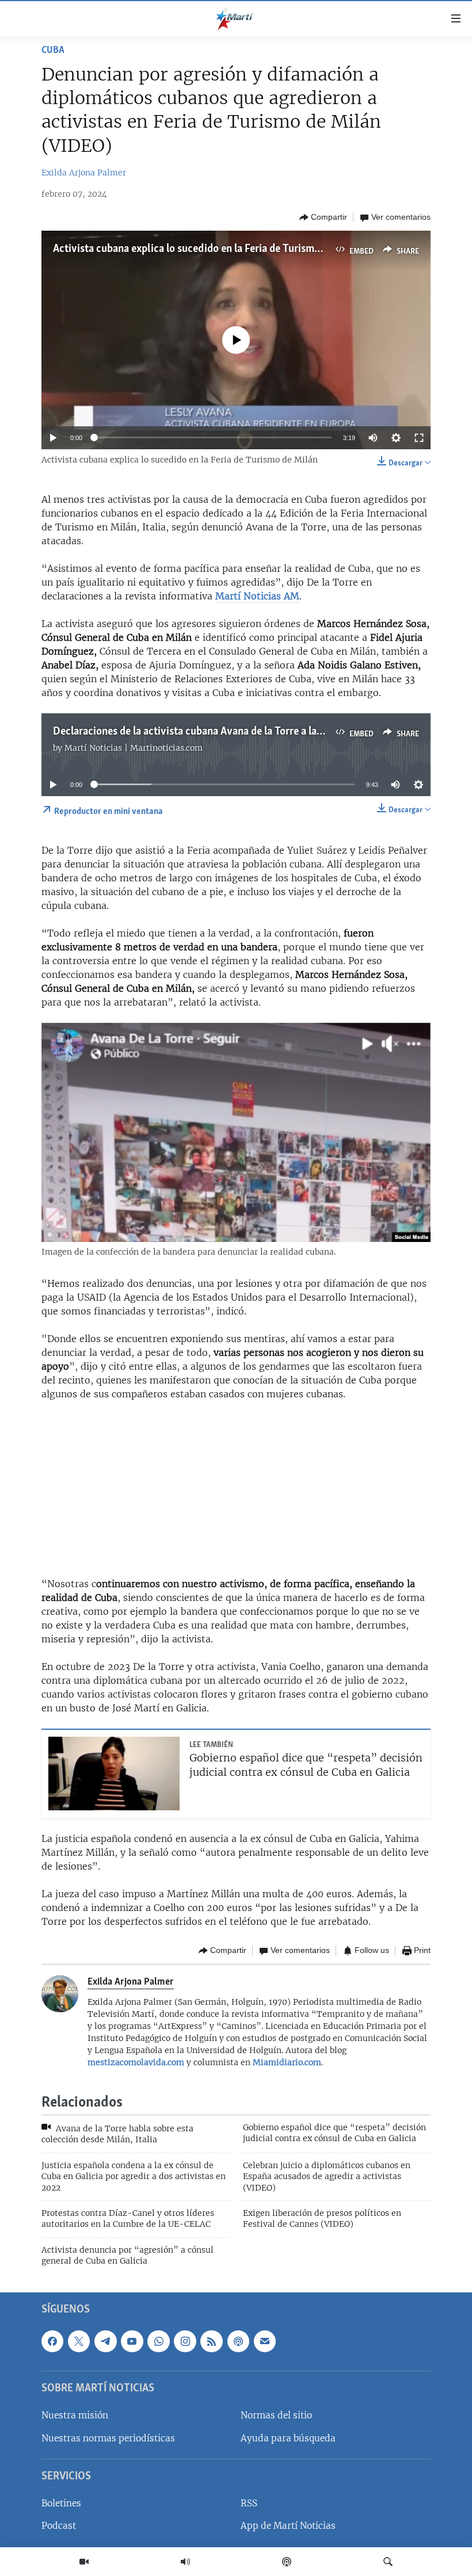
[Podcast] (287, 2562)
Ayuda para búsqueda (288, 2438)
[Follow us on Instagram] (185, 2341)
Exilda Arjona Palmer (84, 173)
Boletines (61, 2503)
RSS (249, 2503)
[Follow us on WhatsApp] (158, 2341)
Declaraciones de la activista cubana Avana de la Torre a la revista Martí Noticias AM (245, 732)
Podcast (59, 2526)
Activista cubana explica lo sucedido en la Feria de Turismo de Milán (207, 249)
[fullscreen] (419, 438)
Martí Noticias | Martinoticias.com (134, 748)
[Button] (323, 217)
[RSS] (211, 2341)
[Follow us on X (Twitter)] (79, 2341)
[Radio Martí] (185, 2562)
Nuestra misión (75, 2415)
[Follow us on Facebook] (52, 2341)
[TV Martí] (84, 2562)
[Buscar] (388, 2562)
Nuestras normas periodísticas (108, 2438)
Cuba (53, 51)
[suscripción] (265, 2341)
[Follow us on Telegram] (105, 2341)
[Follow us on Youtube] (132, 2341)
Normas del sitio (276, 2415)
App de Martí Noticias (288, 2526)
